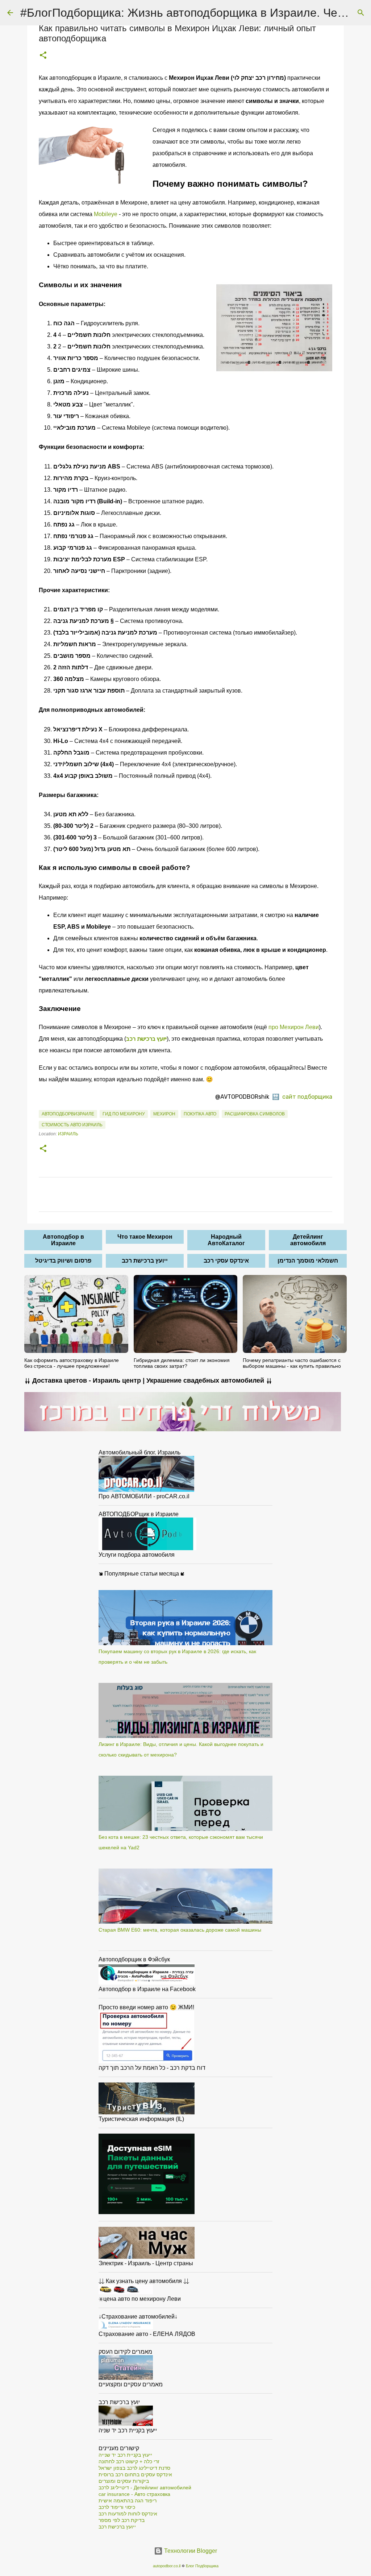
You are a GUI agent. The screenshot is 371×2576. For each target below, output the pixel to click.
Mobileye (106, 214)
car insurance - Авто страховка (134, 2494)
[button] (43, 56)
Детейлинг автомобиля (308, 1240)
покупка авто (200, 1114)
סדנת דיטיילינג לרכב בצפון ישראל (134, 2468)
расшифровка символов (255, 1114)
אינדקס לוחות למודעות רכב (128, 2514)
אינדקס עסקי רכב (226, 1261)
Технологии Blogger (190, 2551)
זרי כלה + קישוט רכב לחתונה (129, 2461)
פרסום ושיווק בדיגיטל (63, 1261)
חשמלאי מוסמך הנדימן (308, 1261)
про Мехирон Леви (294, 1027)
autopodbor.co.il (167, 2566)
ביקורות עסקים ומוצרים (124, 2481)
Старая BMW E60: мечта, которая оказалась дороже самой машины (180, 1930)
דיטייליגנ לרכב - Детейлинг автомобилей (145, 2488)
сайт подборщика (307, 1097)
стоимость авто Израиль (72, 1125)
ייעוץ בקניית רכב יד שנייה (125, 2455)
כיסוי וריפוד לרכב (117, 2507)
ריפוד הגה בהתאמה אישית (128, 2501)
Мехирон (164, 1114)
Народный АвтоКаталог (226, 1240)
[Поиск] (361, 13)
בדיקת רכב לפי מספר (122, 2520)
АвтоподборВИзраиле (68, 1114)
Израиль (68, 1134)
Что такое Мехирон (145, 1237)
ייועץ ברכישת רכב (145, 1261)
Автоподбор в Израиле (63, 1240)
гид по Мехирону (124, 1114)
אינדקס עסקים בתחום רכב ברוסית (135, 2474)
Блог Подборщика (202, 2566)
